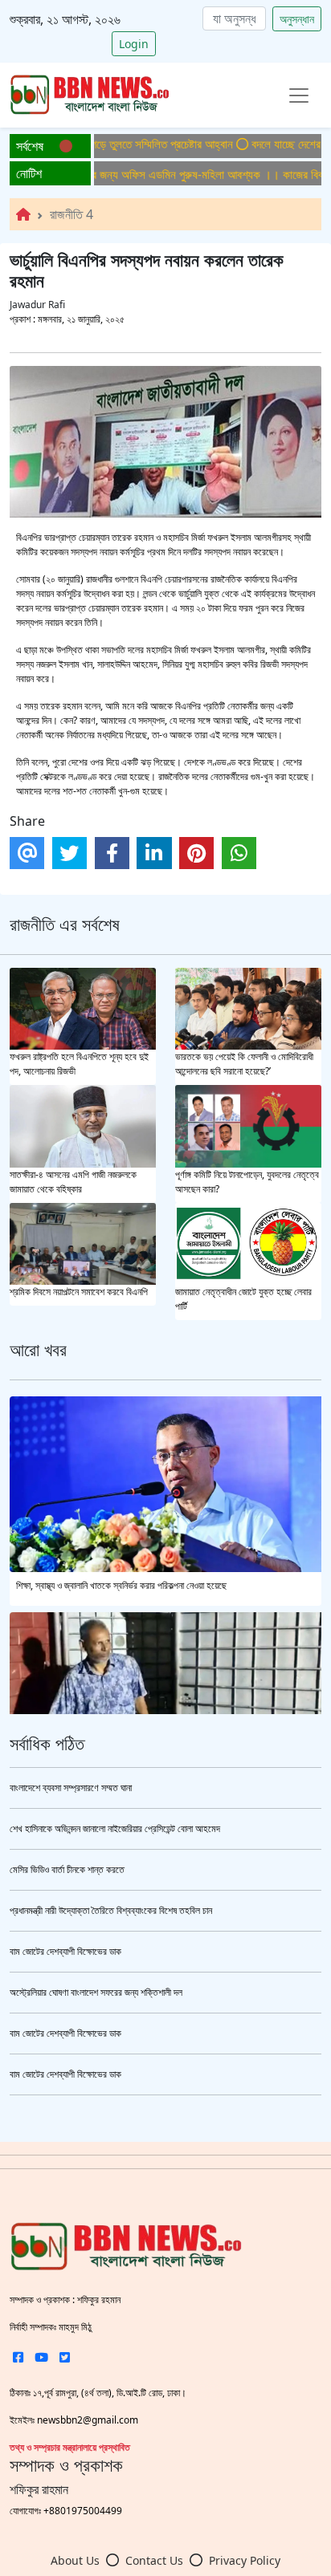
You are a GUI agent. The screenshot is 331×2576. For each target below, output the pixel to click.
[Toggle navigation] (299, 95)
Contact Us (154, 2560)
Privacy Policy (245, 2560)
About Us (75, 2560)
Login (134, 44)
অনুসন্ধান (297, 19)
